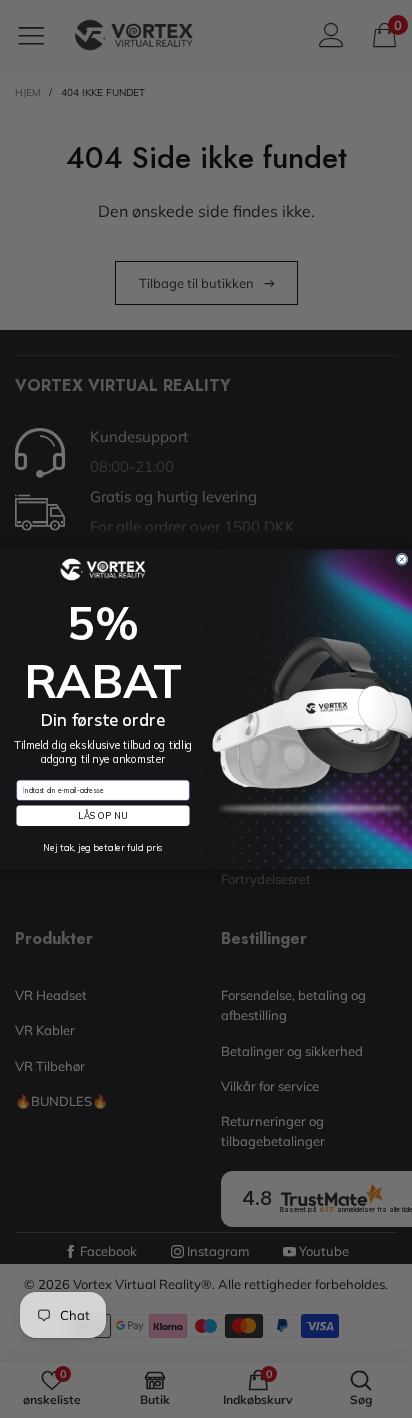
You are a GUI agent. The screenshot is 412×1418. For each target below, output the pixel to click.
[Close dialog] (402, 559)
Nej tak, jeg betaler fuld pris (102, 848)
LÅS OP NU (102, 816)
